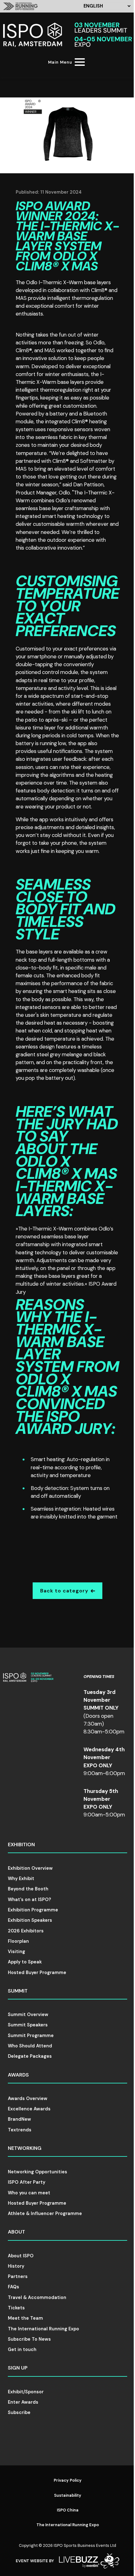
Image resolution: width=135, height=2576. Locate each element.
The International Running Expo (43, 2329)
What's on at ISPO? (30, 1899)
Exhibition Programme (33, 1910)
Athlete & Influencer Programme (45, 2213)
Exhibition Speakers (30, 1920)
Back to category (64, 1591)
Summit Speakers (28, 2025)
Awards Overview (28, 2098)
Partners (18, 2276)
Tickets (16, 2308)
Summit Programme (31, 2035)
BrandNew (19, 2119)
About (16, 2232)
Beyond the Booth (28, 1889)
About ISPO (21, 2256)
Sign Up (18, 2368)
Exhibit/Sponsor (26, 2392)
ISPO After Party (27, 2182)
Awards (18, 2075)
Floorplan (18, 1941)
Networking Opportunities (38, 2172)
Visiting (16, 1952)
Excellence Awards (29, 2109)
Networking (25, 2148)
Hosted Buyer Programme (37, 1972)
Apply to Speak (25, 1962)
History (16, 2266)
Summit (18, 1991)
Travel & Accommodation (37, 2297)
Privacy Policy (68, 2480)
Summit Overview (28, 2014)
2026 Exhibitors (26, 1931)
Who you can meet (29, 2193)
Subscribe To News (29, 2339)
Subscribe (19, 2412)
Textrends (20, 2130)
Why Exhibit (21, 1878)
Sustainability (68, 2495)
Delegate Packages (30, 2056)
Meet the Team (25, 2318)
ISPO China (68, 2510)
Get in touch (22, 2349)
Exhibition (21, 1844)
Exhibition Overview (30, 1868)
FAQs (13, 2287)
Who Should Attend (30, 2046)
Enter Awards (23, 2402)
